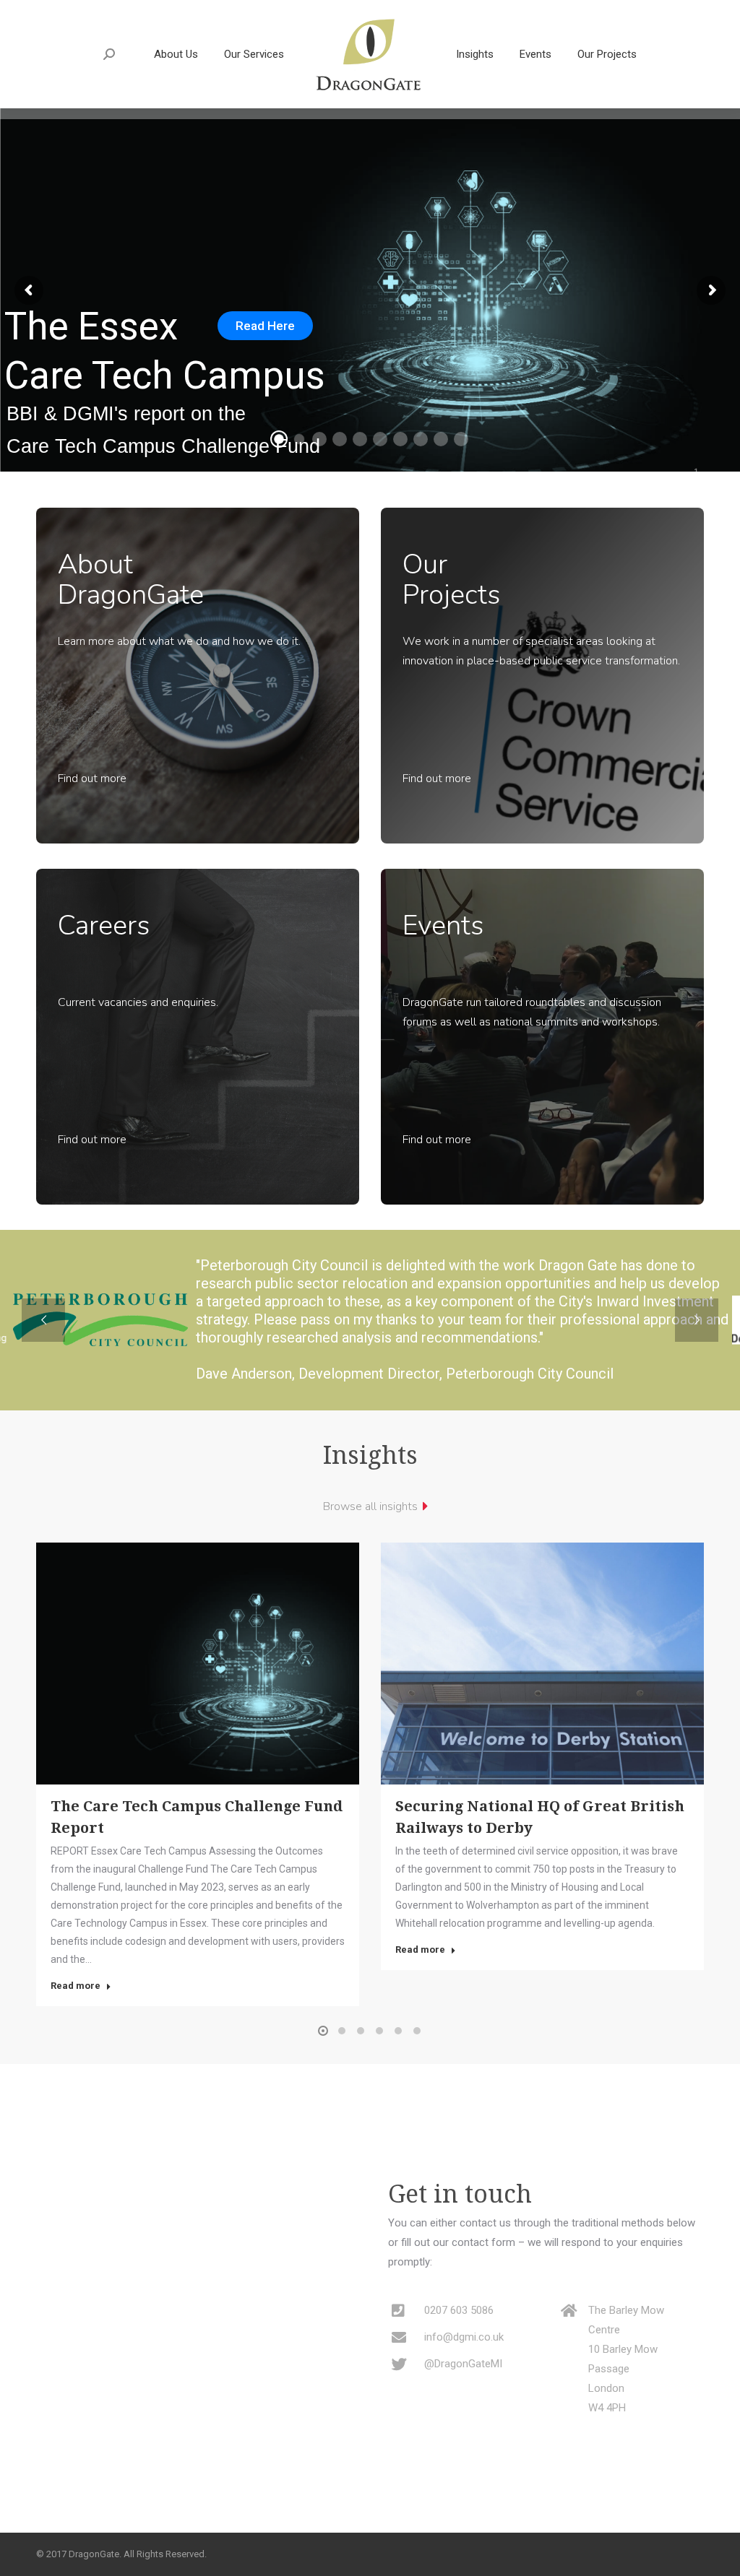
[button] (323, 2031)
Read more (76, 1986)
